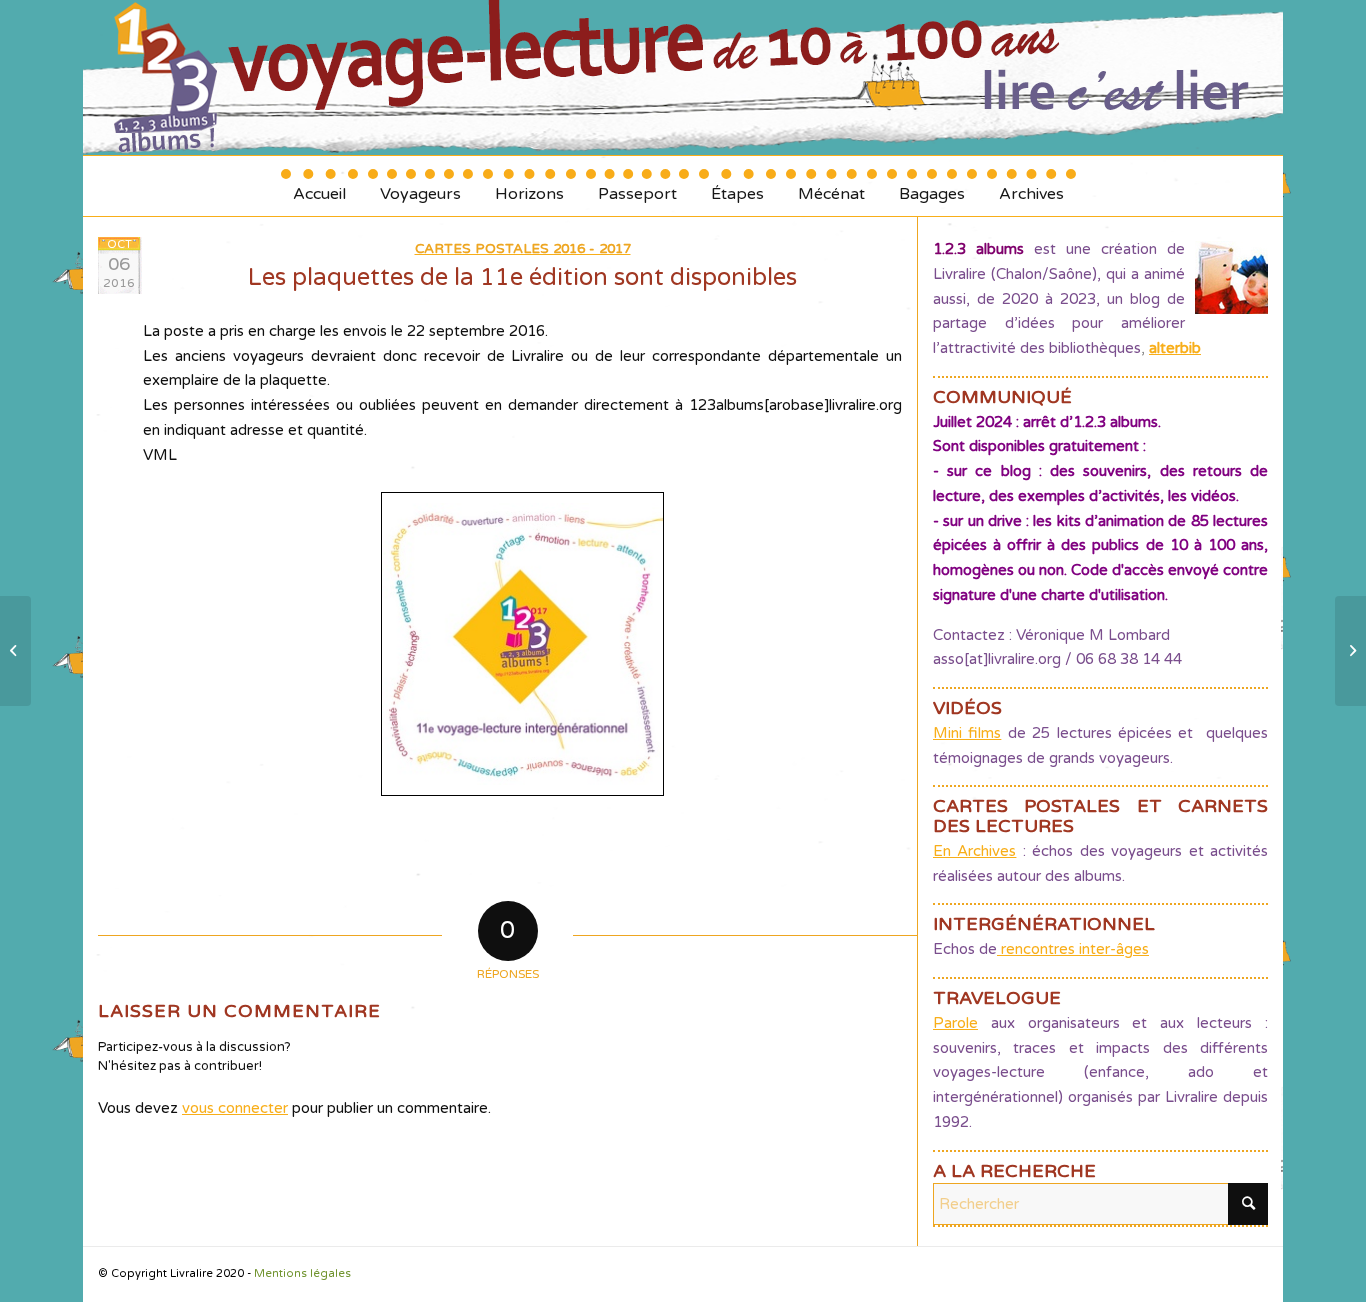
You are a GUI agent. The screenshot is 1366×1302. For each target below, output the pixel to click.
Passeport (637, 186)
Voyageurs (420, 186)
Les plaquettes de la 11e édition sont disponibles (522, 277)
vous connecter (235, 1108)
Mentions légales (302, 1273)
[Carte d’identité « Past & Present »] (15, 651)
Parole (955, 1023)
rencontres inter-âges (1073, 949)
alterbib (1175, 348)
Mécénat (831, 186)
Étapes (737, 186)
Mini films (967, 733)
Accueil (319, 186)
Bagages (932, 186)
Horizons (529, 186)
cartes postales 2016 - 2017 (523, 249)
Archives (1031, 186)
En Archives (974, 851)
